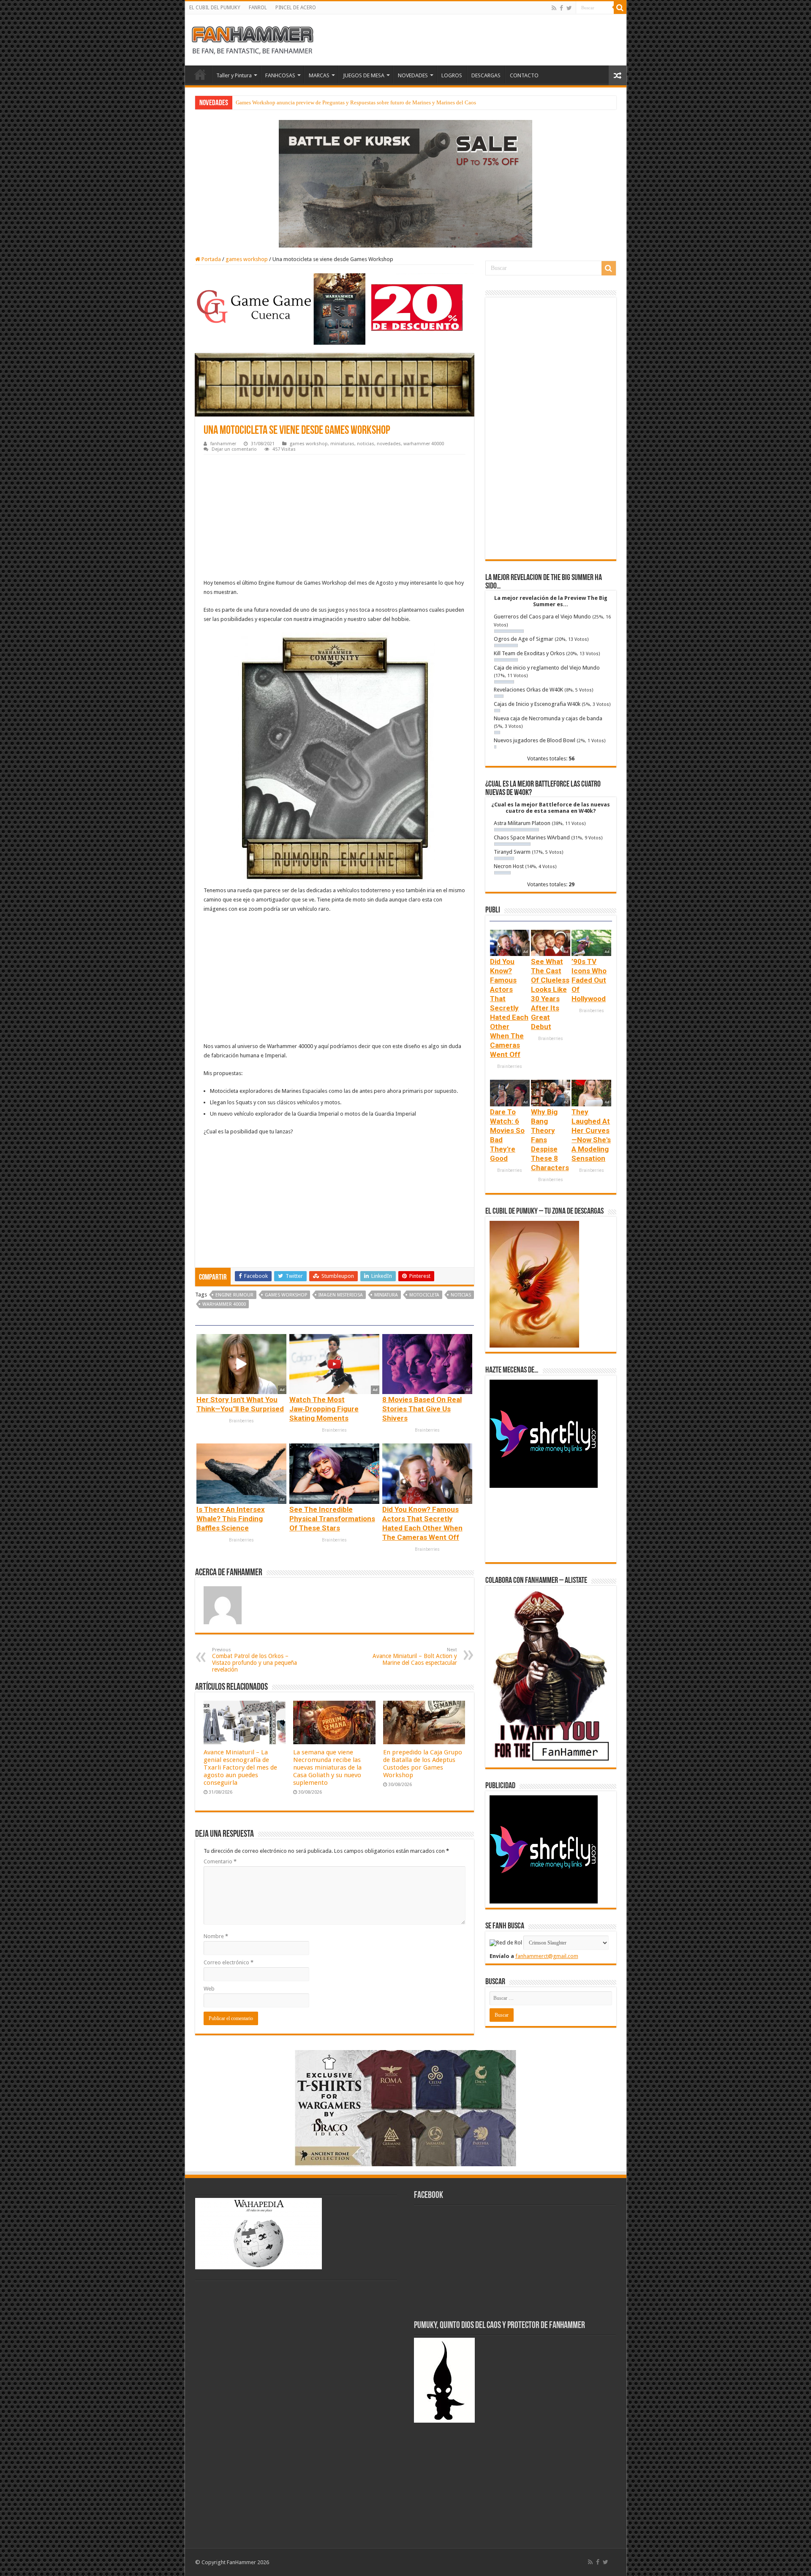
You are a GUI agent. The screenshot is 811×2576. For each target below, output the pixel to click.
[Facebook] (561, 8)
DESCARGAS (486, 75)
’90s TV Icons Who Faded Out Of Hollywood (589, 980)
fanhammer (223, 444)
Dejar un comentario (234, 449)
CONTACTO (524, 75)
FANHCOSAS (280, 75)
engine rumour (234, 1295)
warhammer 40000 (424, 444)
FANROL (258, 8)
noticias (366, 444)
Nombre (216, 1936)
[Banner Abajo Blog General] (405, 2108)
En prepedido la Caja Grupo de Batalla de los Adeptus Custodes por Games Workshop (423, 1764)
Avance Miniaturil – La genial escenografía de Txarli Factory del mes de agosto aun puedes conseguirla (240, 1767)
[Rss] (554, 8)
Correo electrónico (229, 1962)
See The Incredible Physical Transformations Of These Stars (332, 1519)
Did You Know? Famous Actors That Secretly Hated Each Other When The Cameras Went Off (509, 1008)
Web (209, 1989)
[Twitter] (569, 8)
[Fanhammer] (253, 38)
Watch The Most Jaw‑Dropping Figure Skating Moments (324, 1409)
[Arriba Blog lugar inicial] (405, 183)
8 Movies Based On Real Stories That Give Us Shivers (422, 1409)
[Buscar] (620, 8)
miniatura (386, 1295)
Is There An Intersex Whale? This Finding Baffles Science (231, 1519)
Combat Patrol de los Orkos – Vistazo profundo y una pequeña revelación (254, 1660)
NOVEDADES (413, 75)
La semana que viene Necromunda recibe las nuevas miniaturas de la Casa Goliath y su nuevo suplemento (327, 1767)
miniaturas (342, 444)
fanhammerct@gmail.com (547, 1956)
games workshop (247, 259)
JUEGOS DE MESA (364, 75)
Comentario (220, 1861)
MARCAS (319, 75)
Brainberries (241, 1421)
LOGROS (452, 75)
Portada (211, 259)
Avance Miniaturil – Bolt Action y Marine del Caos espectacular (415, 1657)
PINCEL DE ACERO (296, 8)
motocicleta (424, 1295)
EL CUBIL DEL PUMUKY (215, 8)
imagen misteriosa (341, 1295)
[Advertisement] (335, 518)
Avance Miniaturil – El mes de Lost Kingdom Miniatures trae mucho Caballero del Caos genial (344, 102)
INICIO (200, 74)
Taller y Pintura (234, 75)
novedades (389, 444)
